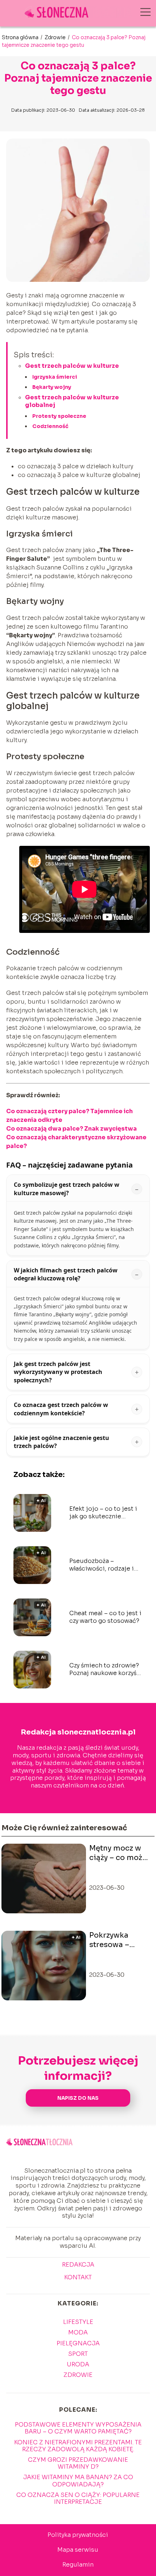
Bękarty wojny (52, 387)
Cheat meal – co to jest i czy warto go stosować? (105, 1617)
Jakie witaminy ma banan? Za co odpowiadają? (78, 2481)
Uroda (78, 2364)
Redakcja (78, 2265)
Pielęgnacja (78, 2343)
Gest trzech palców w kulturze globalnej (72, 401)
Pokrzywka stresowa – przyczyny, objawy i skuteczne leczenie (109, 1940)
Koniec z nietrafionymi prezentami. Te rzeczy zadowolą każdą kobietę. (78, 2446)
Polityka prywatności (78, 2535)
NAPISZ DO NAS (78, 2098)
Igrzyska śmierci (55, 377)
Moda (78, 2332)
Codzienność (50, 426)
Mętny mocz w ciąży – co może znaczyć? (118, 1853)
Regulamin (78, 2565)
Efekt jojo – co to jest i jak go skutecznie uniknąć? (103, 1513)
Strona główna (21, 37)
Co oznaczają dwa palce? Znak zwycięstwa (71, 1129)
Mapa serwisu (78, 2550)
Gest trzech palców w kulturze (72, 366)
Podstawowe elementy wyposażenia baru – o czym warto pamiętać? (78, 2428)
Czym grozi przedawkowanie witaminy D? (78, 2463)
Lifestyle (78, 2322)
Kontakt (78, 2277)
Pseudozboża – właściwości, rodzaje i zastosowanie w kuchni (104, 1565)
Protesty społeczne (59, 416)
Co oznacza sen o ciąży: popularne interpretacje (78, 2498)
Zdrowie (56, 37)
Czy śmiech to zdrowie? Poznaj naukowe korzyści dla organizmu (106, 1670)
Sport (78, 2354)
